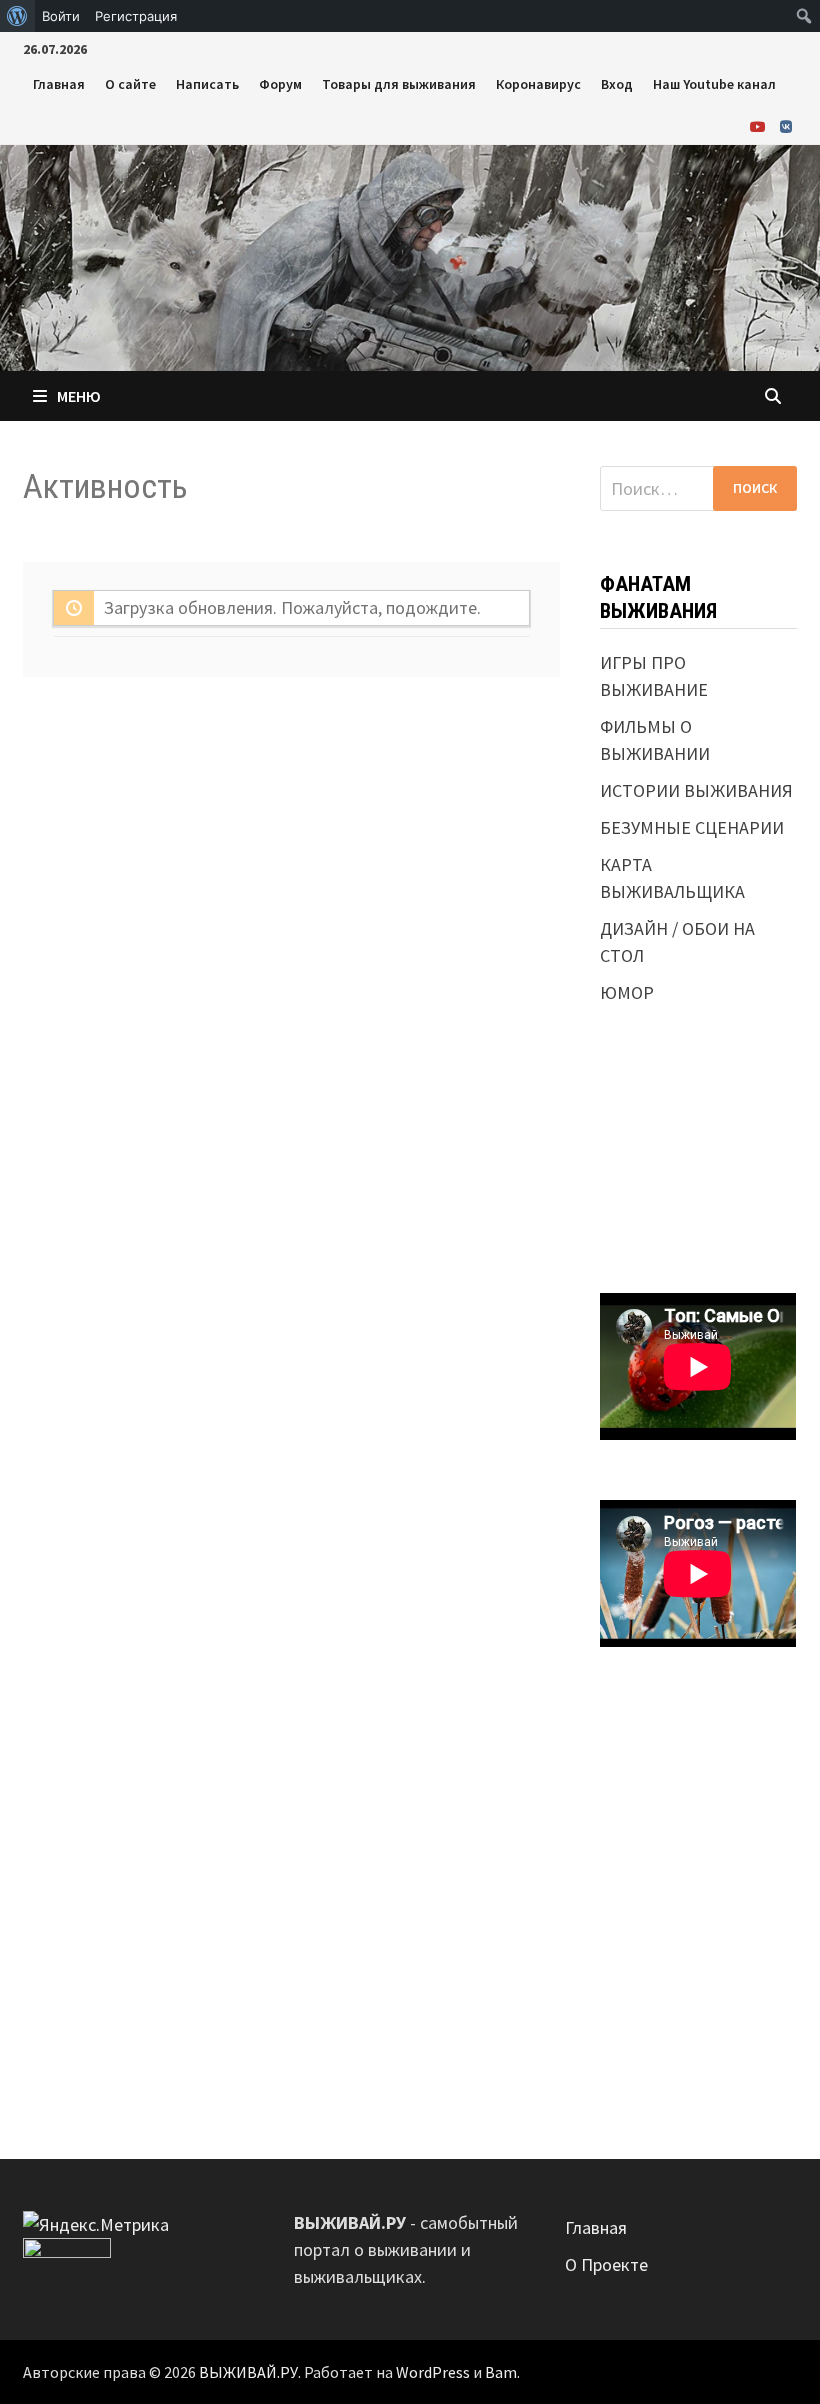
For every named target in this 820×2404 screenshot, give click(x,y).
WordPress (433, 2372)
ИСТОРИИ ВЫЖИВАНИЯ (696, 790)
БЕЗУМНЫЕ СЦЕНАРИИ (692, 827)
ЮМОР (627, 992)
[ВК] (786, 125)
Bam (501, 2372)
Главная (59, 84)
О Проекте (606, 2264)
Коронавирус (538, 84)
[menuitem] (17, 16)
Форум (280, 84)
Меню (79, 396)
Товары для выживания (399, 84)
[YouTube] (760, 125)
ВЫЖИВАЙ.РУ (248, 2372)
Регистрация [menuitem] (136, 16)
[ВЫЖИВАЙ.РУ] (410, 255)
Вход (617, 84)
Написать (207, 84)
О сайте (130, 84)
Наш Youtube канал (714, 84)
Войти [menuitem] (61, 16)
